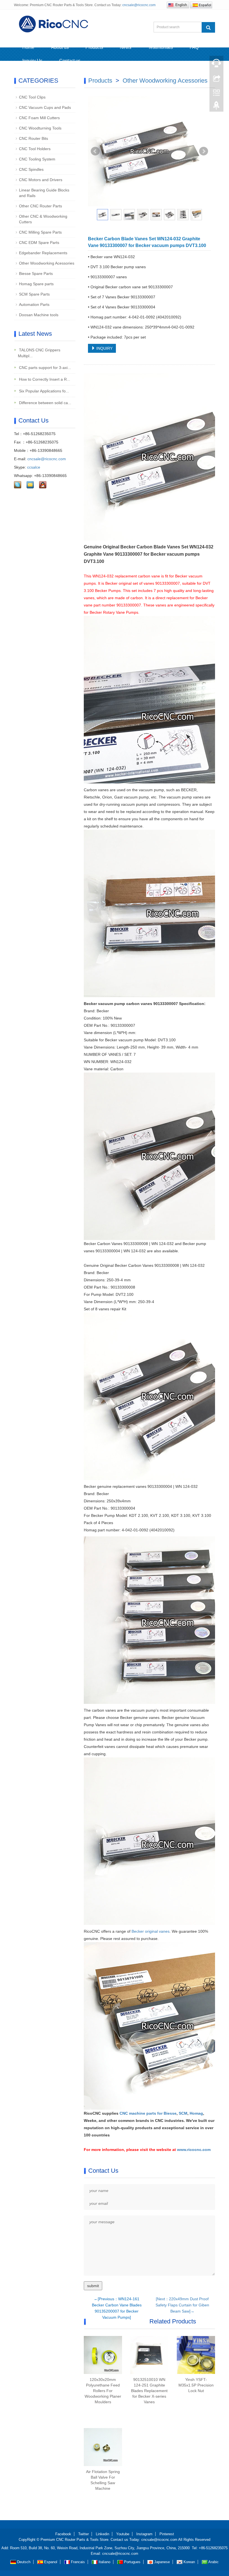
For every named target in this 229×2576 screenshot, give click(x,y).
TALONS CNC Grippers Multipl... (39, 353)
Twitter (84, 2534)
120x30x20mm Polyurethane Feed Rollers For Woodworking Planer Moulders (103, 2391)
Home (28, 47)
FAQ (194, 47)
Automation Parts (34, 304)
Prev (95, 151)
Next (204, 151)
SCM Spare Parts (34, 294)
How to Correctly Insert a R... (44, 379)
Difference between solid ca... (45, 403)
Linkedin (102, 2534)
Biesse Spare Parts (36, 274)
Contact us (70, 61)
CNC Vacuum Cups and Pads (45, 107)
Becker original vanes (151, 1931)
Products (94, 47)
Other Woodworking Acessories (165, 81)
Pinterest (167, 2534)
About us (60, 47)
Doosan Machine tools (39, 315)
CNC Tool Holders (35, 149)
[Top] (216, 107)
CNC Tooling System (37, 159)
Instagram (144, 2534)
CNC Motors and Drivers (41, 180)
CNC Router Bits (34, 138)
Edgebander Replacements (43, 253)
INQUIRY (104, 348)
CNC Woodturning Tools (40, 128)
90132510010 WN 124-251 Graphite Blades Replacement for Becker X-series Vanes (149, 2391)
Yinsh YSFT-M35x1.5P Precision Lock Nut (196, 2385)
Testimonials (160, 47)
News (126, 47)
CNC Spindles (31, 169)
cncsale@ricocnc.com (139, 5)
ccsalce (34, 467)
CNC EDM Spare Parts (39, 243)
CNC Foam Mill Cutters (39, 118)
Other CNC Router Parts (40, 206)
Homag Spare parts (36, 284)
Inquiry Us (32, 61)
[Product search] (208, 27)
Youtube (123, 2534)
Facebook (63, 2534)
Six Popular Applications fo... (43, 391)
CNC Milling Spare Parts (40, 232)
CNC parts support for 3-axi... (44, 368)
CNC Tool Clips (32, 97)
